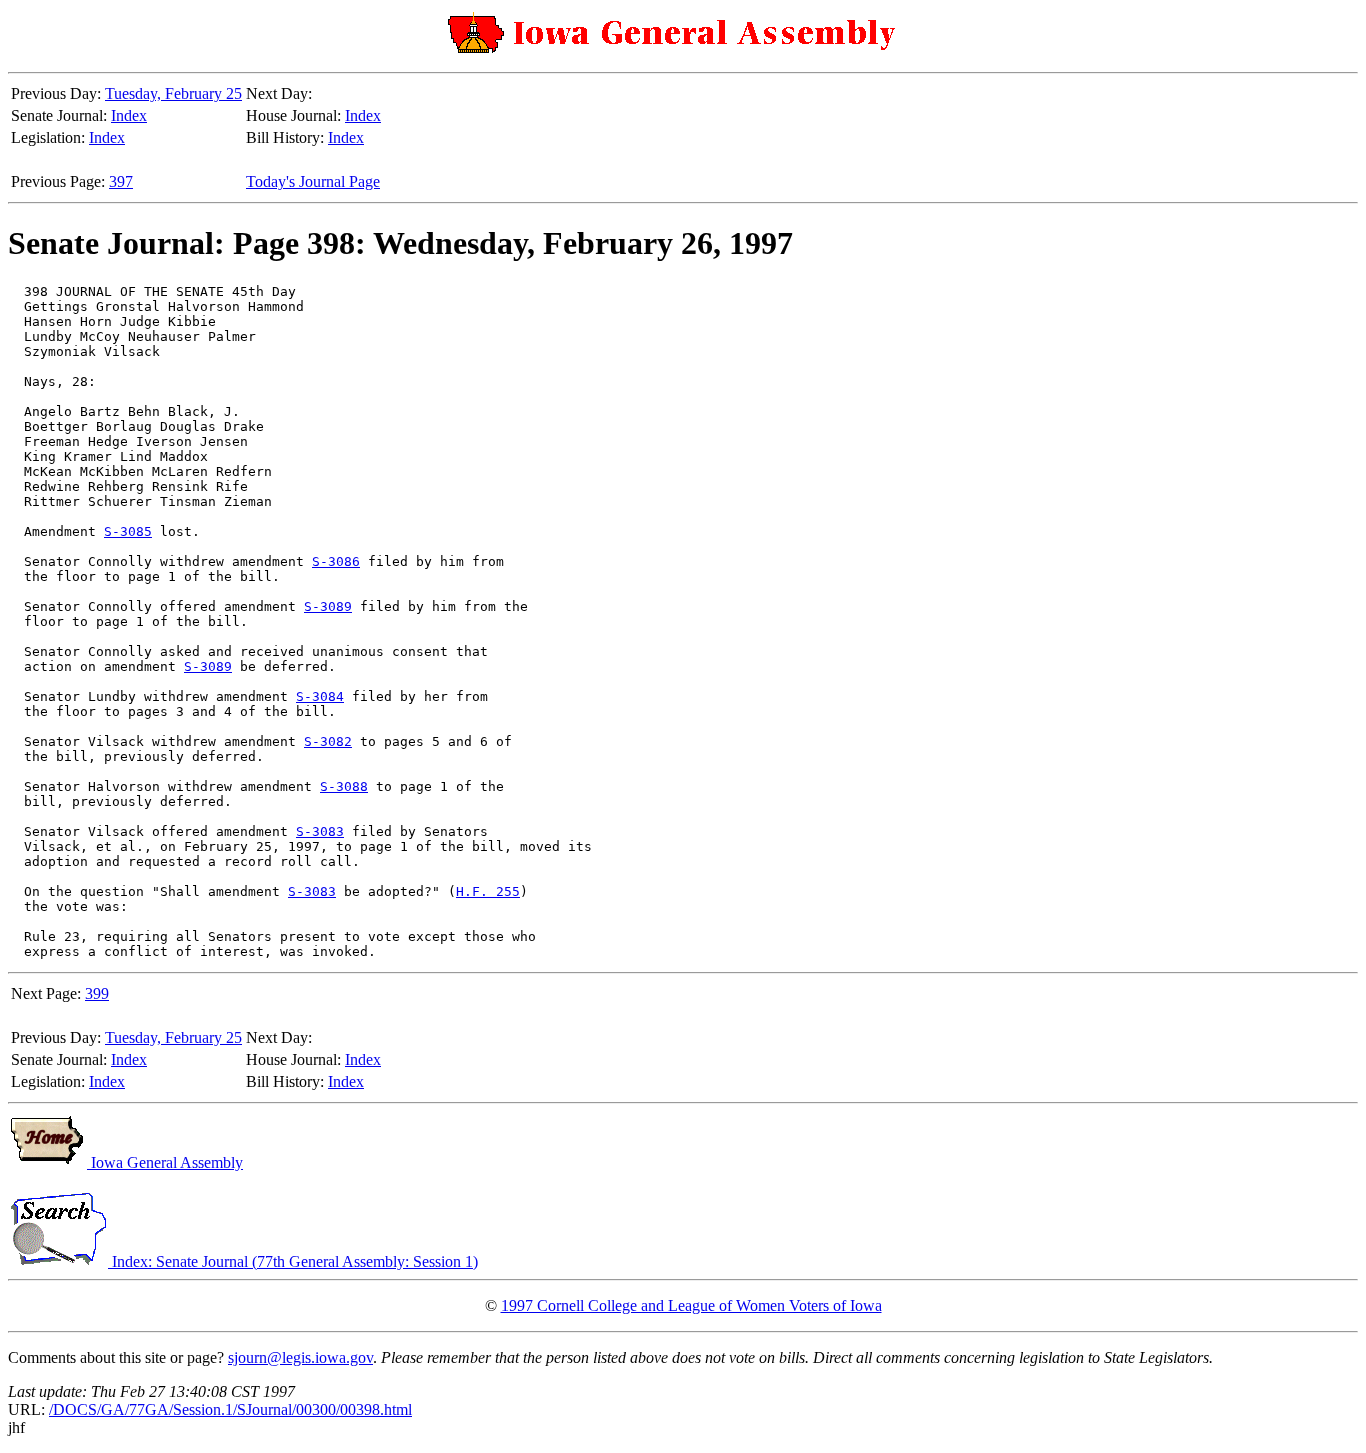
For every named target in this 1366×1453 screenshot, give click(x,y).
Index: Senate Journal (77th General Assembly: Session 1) (293, 1261)
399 (97, 993)
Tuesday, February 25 (173, 93)
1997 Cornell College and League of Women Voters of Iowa (691, 1305)
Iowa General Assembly (165, 1162)
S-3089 (328, 606)
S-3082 (328, 741)
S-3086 (336, 561)
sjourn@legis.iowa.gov (300, 1357)
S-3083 (320, 831)
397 (121, 181)
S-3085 (128, 531)
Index (129, 115)
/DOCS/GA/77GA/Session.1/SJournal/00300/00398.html (230, 1409)
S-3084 (320, 696)
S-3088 (344, 786)
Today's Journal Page (313, 181)
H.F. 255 (488, 891)
